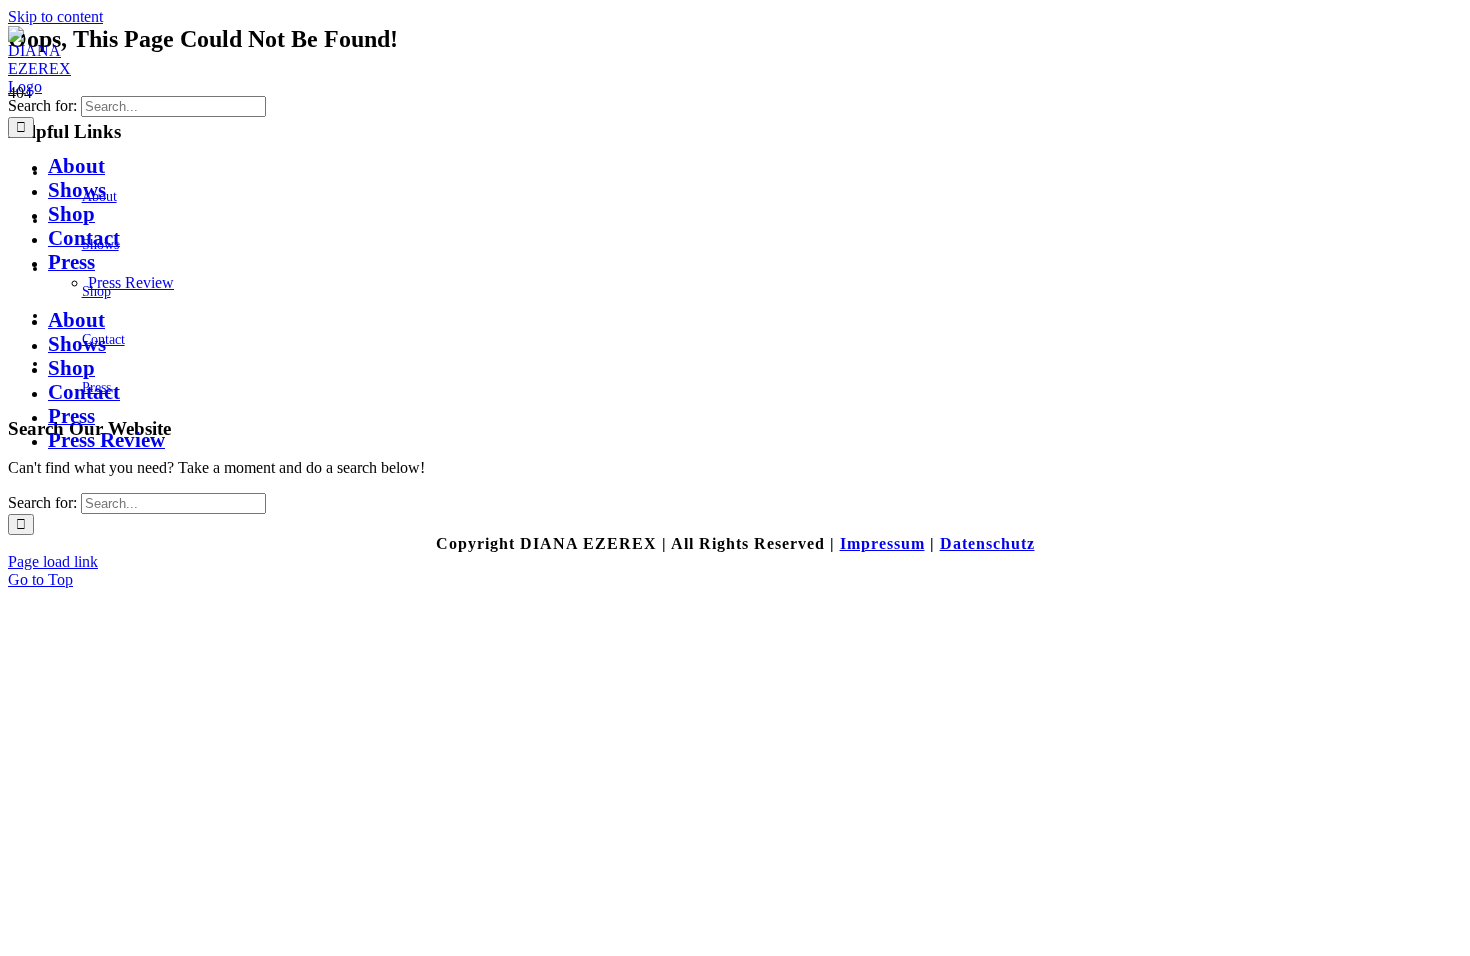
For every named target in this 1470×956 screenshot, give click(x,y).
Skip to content (55, 16)
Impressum (882, 543)
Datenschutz (987, 543)
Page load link (53, 561)
